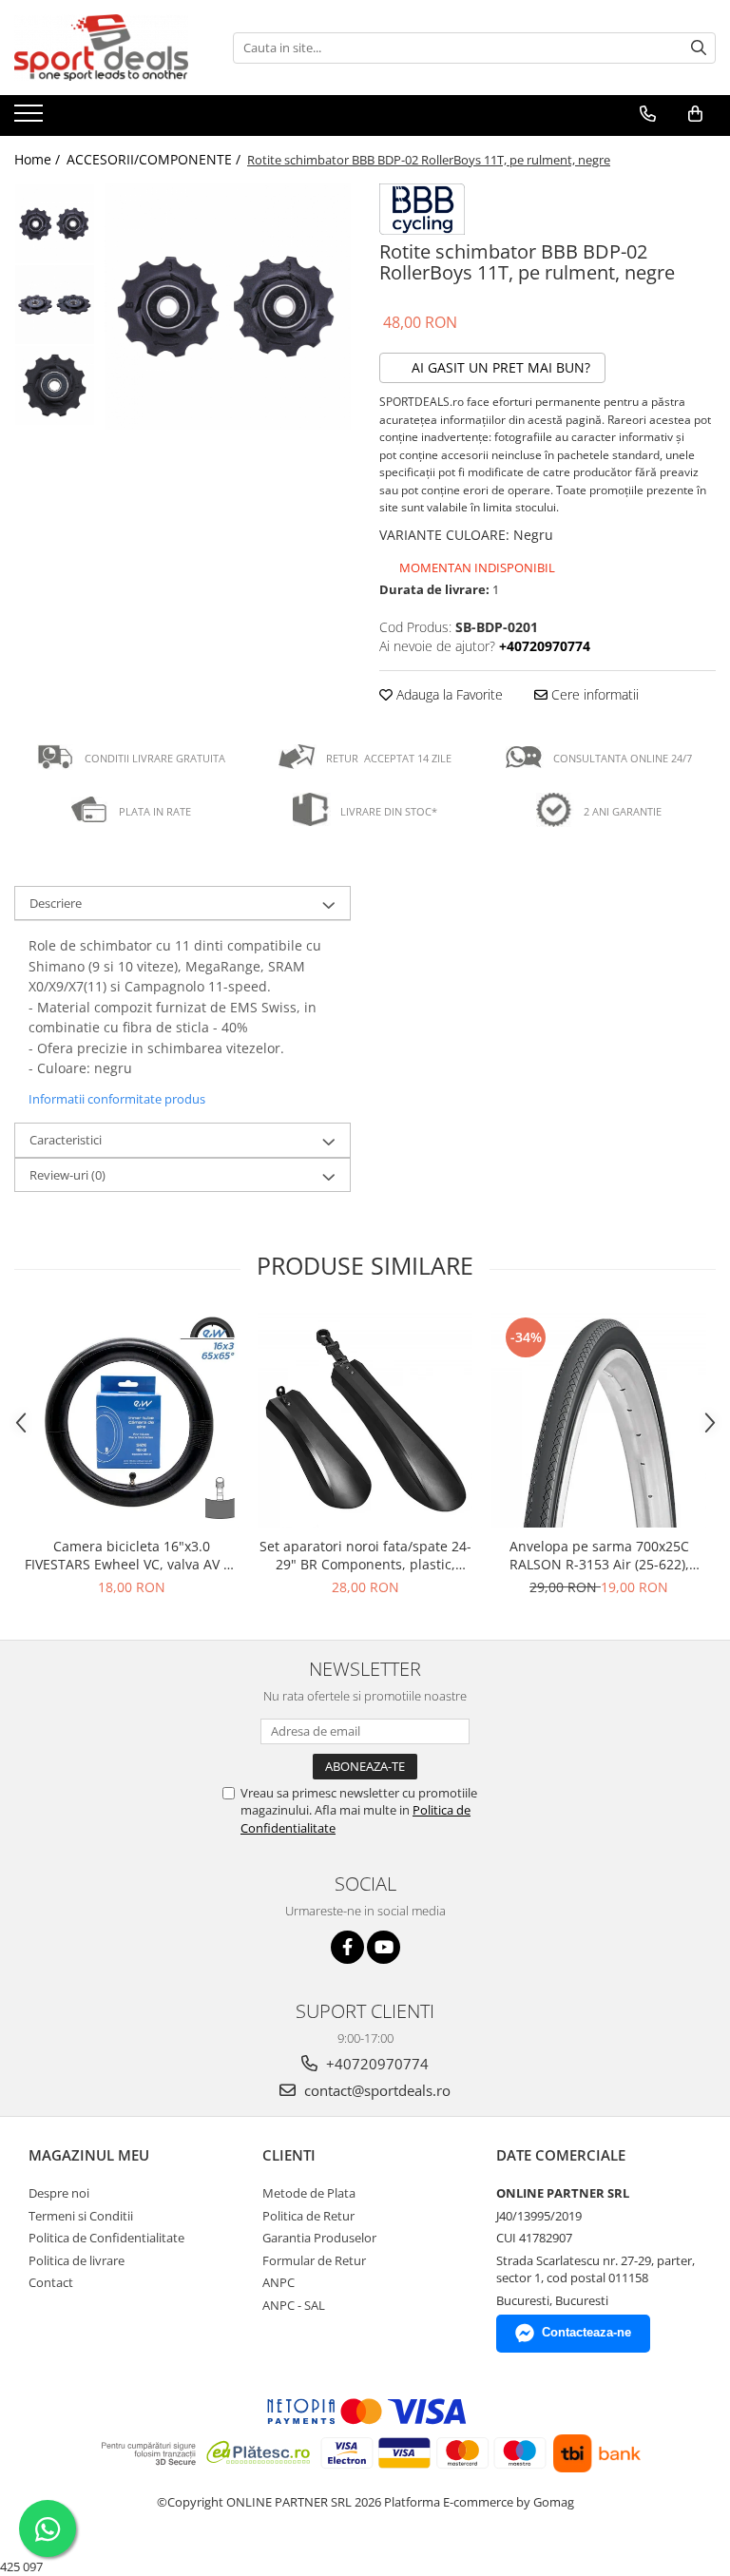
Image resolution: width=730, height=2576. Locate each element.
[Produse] (31, 119)
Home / (39, 159)
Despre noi (59, 2193)
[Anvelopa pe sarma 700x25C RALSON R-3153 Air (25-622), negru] (599, 1420)
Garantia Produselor (319, 2238)
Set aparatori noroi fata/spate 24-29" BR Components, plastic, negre (365, 1555)
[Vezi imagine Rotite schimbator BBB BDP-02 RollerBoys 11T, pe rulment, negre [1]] (55, 305)
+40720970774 (375, 2064)
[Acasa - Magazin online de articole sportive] (109, 48)
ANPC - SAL (294, 2305)
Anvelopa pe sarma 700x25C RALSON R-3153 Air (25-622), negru (599, 1555)
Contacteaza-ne (586, 2332)
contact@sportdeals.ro (375, 2090)
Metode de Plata (309, 2193)
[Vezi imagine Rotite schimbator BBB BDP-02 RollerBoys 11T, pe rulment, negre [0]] (55, 224)
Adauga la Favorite (448, 694)
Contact (51, 2282)
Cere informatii (593, 694)
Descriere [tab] (56, 903)
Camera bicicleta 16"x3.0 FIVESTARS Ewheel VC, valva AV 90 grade (132, 1555)
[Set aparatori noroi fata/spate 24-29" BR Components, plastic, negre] (365, 1420)
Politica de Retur (308, 2216)
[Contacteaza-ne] (648, 114)
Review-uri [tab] (67, 1175)
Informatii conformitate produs (117, 1099)
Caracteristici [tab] (66, 1140)
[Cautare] (699, 48)
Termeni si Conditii (81, 2216)
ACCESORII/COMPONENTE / (155, 159)
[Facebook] (347, 1947)
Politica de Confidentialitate (106, 2238)
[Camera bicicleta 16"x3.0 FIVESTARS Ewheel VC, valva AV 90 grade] (131, 1420)
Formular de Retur (314, 2260)
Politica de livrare (77, 2260)
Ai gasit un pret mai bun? (499, 367)
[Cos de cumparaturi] (695, 114)
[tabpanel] (228, 307)
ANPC (279, 2282)
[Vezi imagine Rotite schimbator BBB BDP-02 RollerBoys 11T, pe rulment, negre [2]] (55, 385)
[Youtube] (384, 1947)
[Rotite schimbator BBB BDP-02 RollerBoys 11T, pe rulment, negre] (228, 307)
